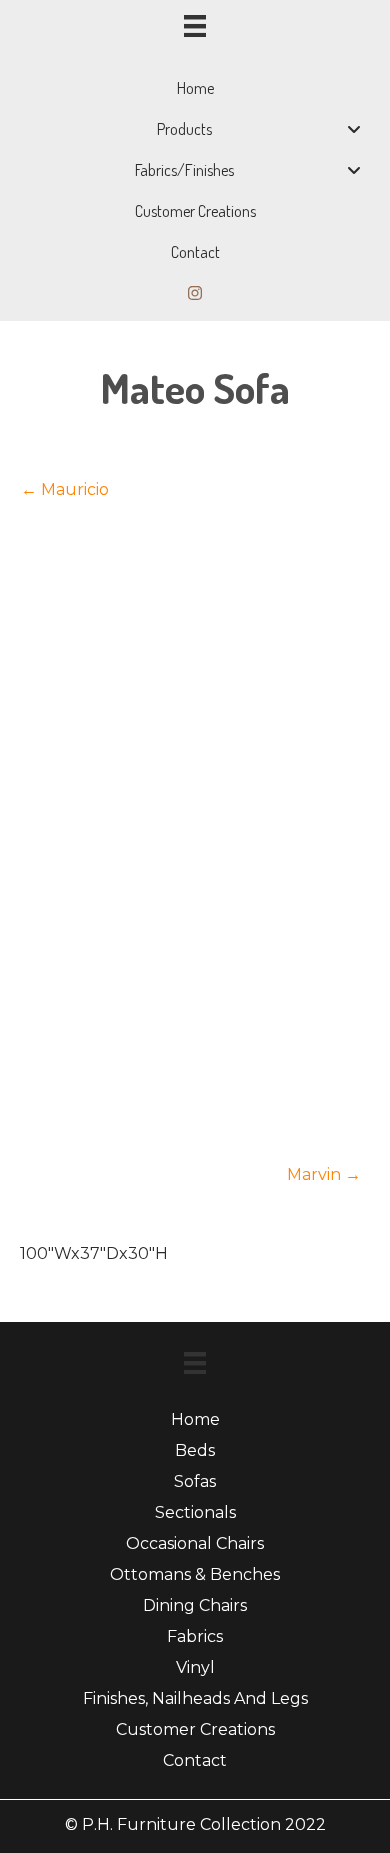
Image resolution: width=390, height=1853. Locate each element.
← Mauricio (65, 489)
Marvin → (324, 1174)
